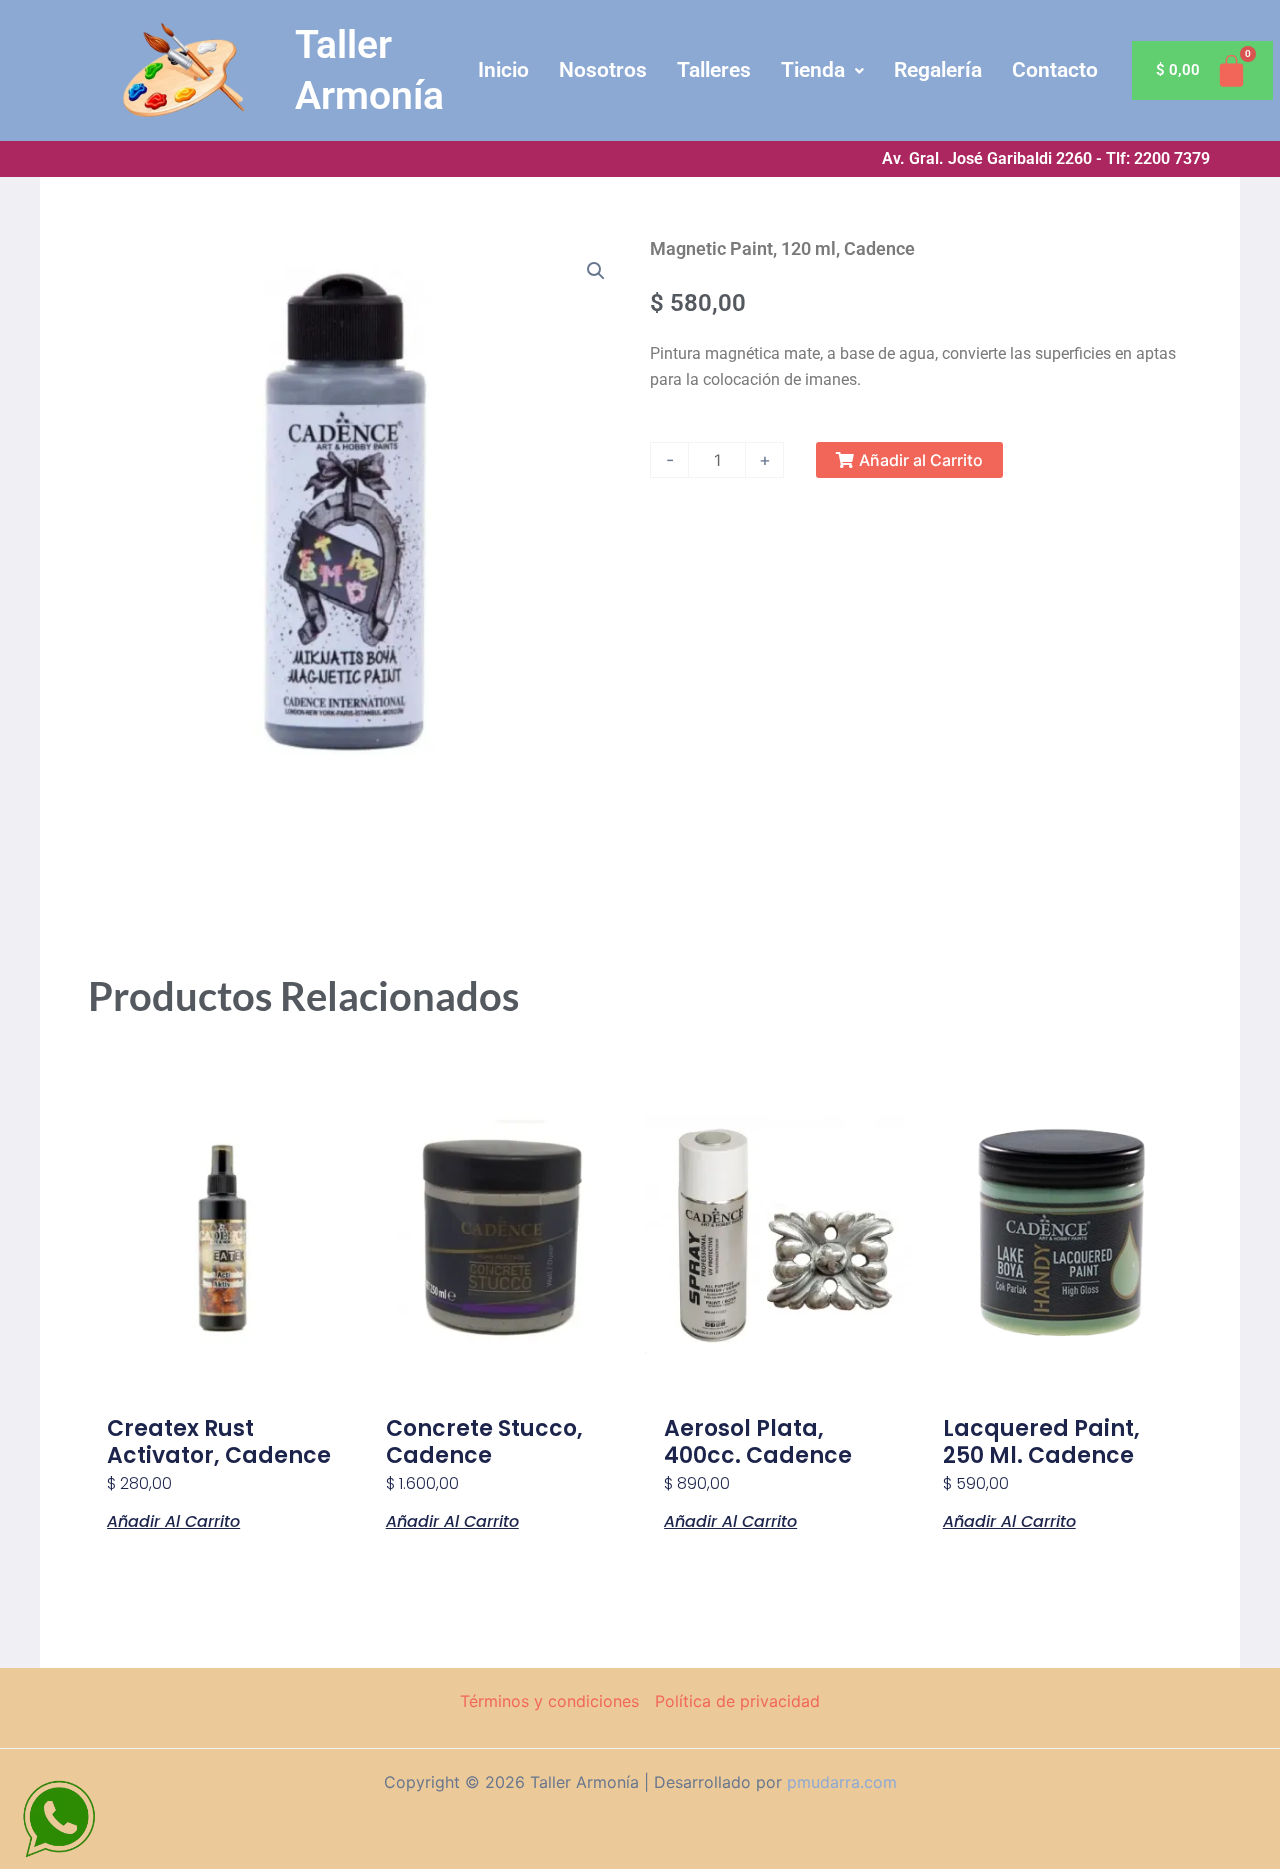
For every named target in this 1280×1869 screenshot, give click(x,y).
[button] (822, 70)
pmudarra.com (839, 1782)
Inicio (503, 70)
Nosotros (603, 70)
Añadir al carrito (173, 1520)
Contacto (1055, 70)
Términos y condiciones (549, 1701)
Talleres (714, 70)
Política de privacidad (737, 1701)
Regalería (938, 70)
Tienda (813, 70)
